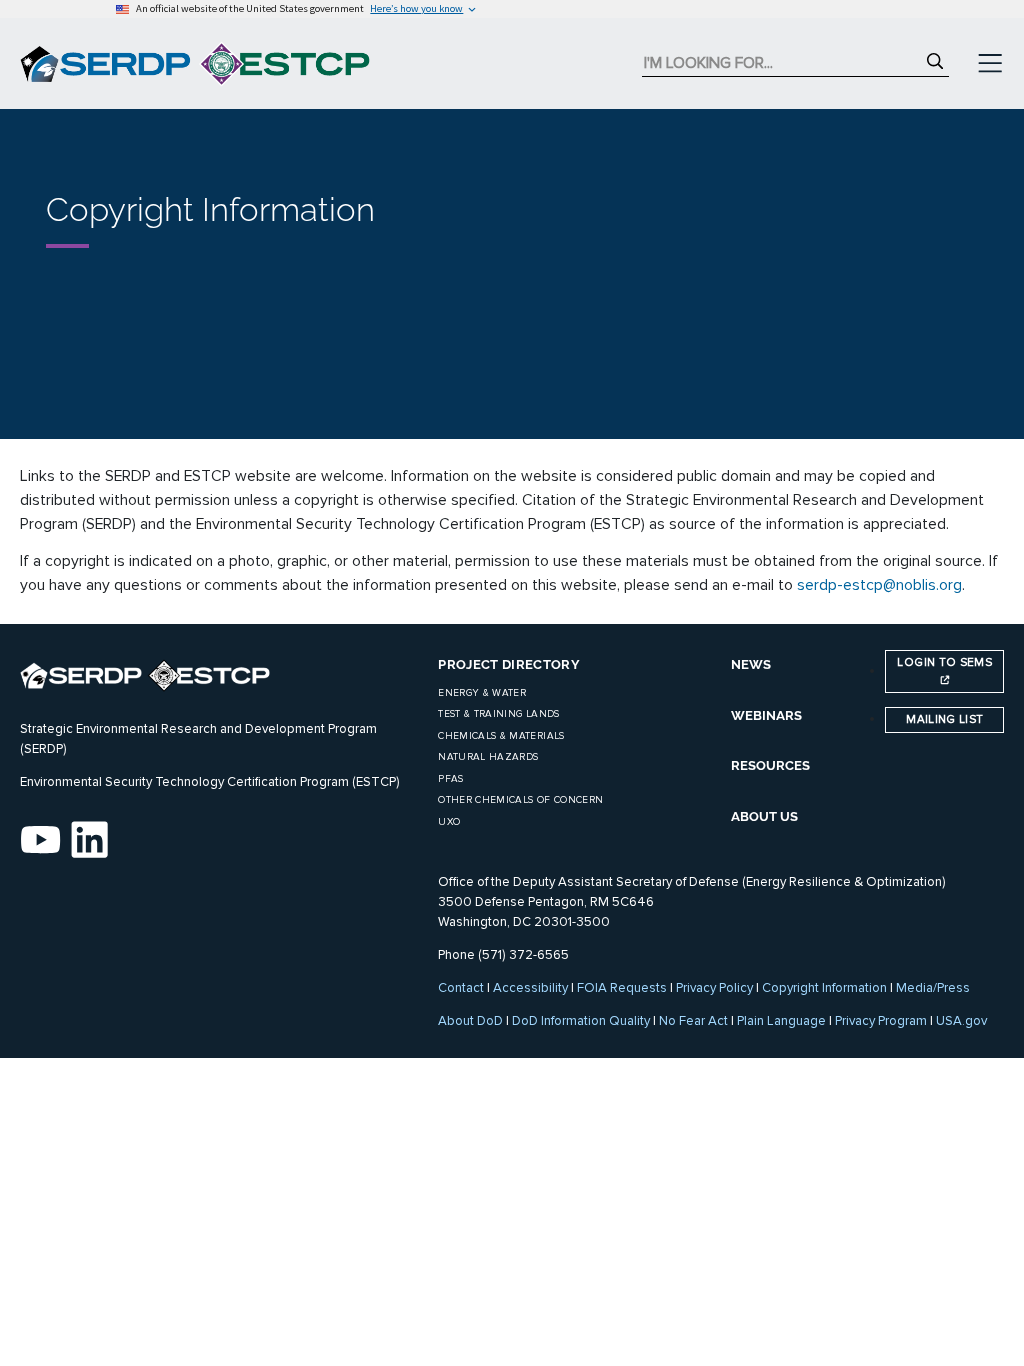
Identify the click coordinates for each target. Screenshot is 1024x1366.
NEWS (751, 664)
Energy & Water (482, 693)
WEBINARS (766, 715)
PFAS (450, 779)
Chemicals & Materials (501, 736)
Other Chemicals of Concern (520, 800)
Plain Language (781, 1021)
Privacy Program (881, 1021)
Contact (461, 988)
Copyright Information (824, 988)
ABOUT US (764, 816)
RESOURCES (770, 765)
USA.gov (961, 1021)
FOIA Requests (622, 988)
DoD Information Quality (581, 1021)
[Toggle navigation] (990, 64)
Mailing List (944, 719)
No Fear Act (693, 1021)
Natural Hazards (488, 757)
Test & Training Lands (498, 714)
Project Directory (509, 664)
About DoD (470, 1021)
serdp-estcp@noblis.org (879, 585)
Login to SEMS (944, 662)
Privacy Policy (714, 988)
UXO (449, 822)
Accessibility (530, 988)
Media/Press (933, 988)
